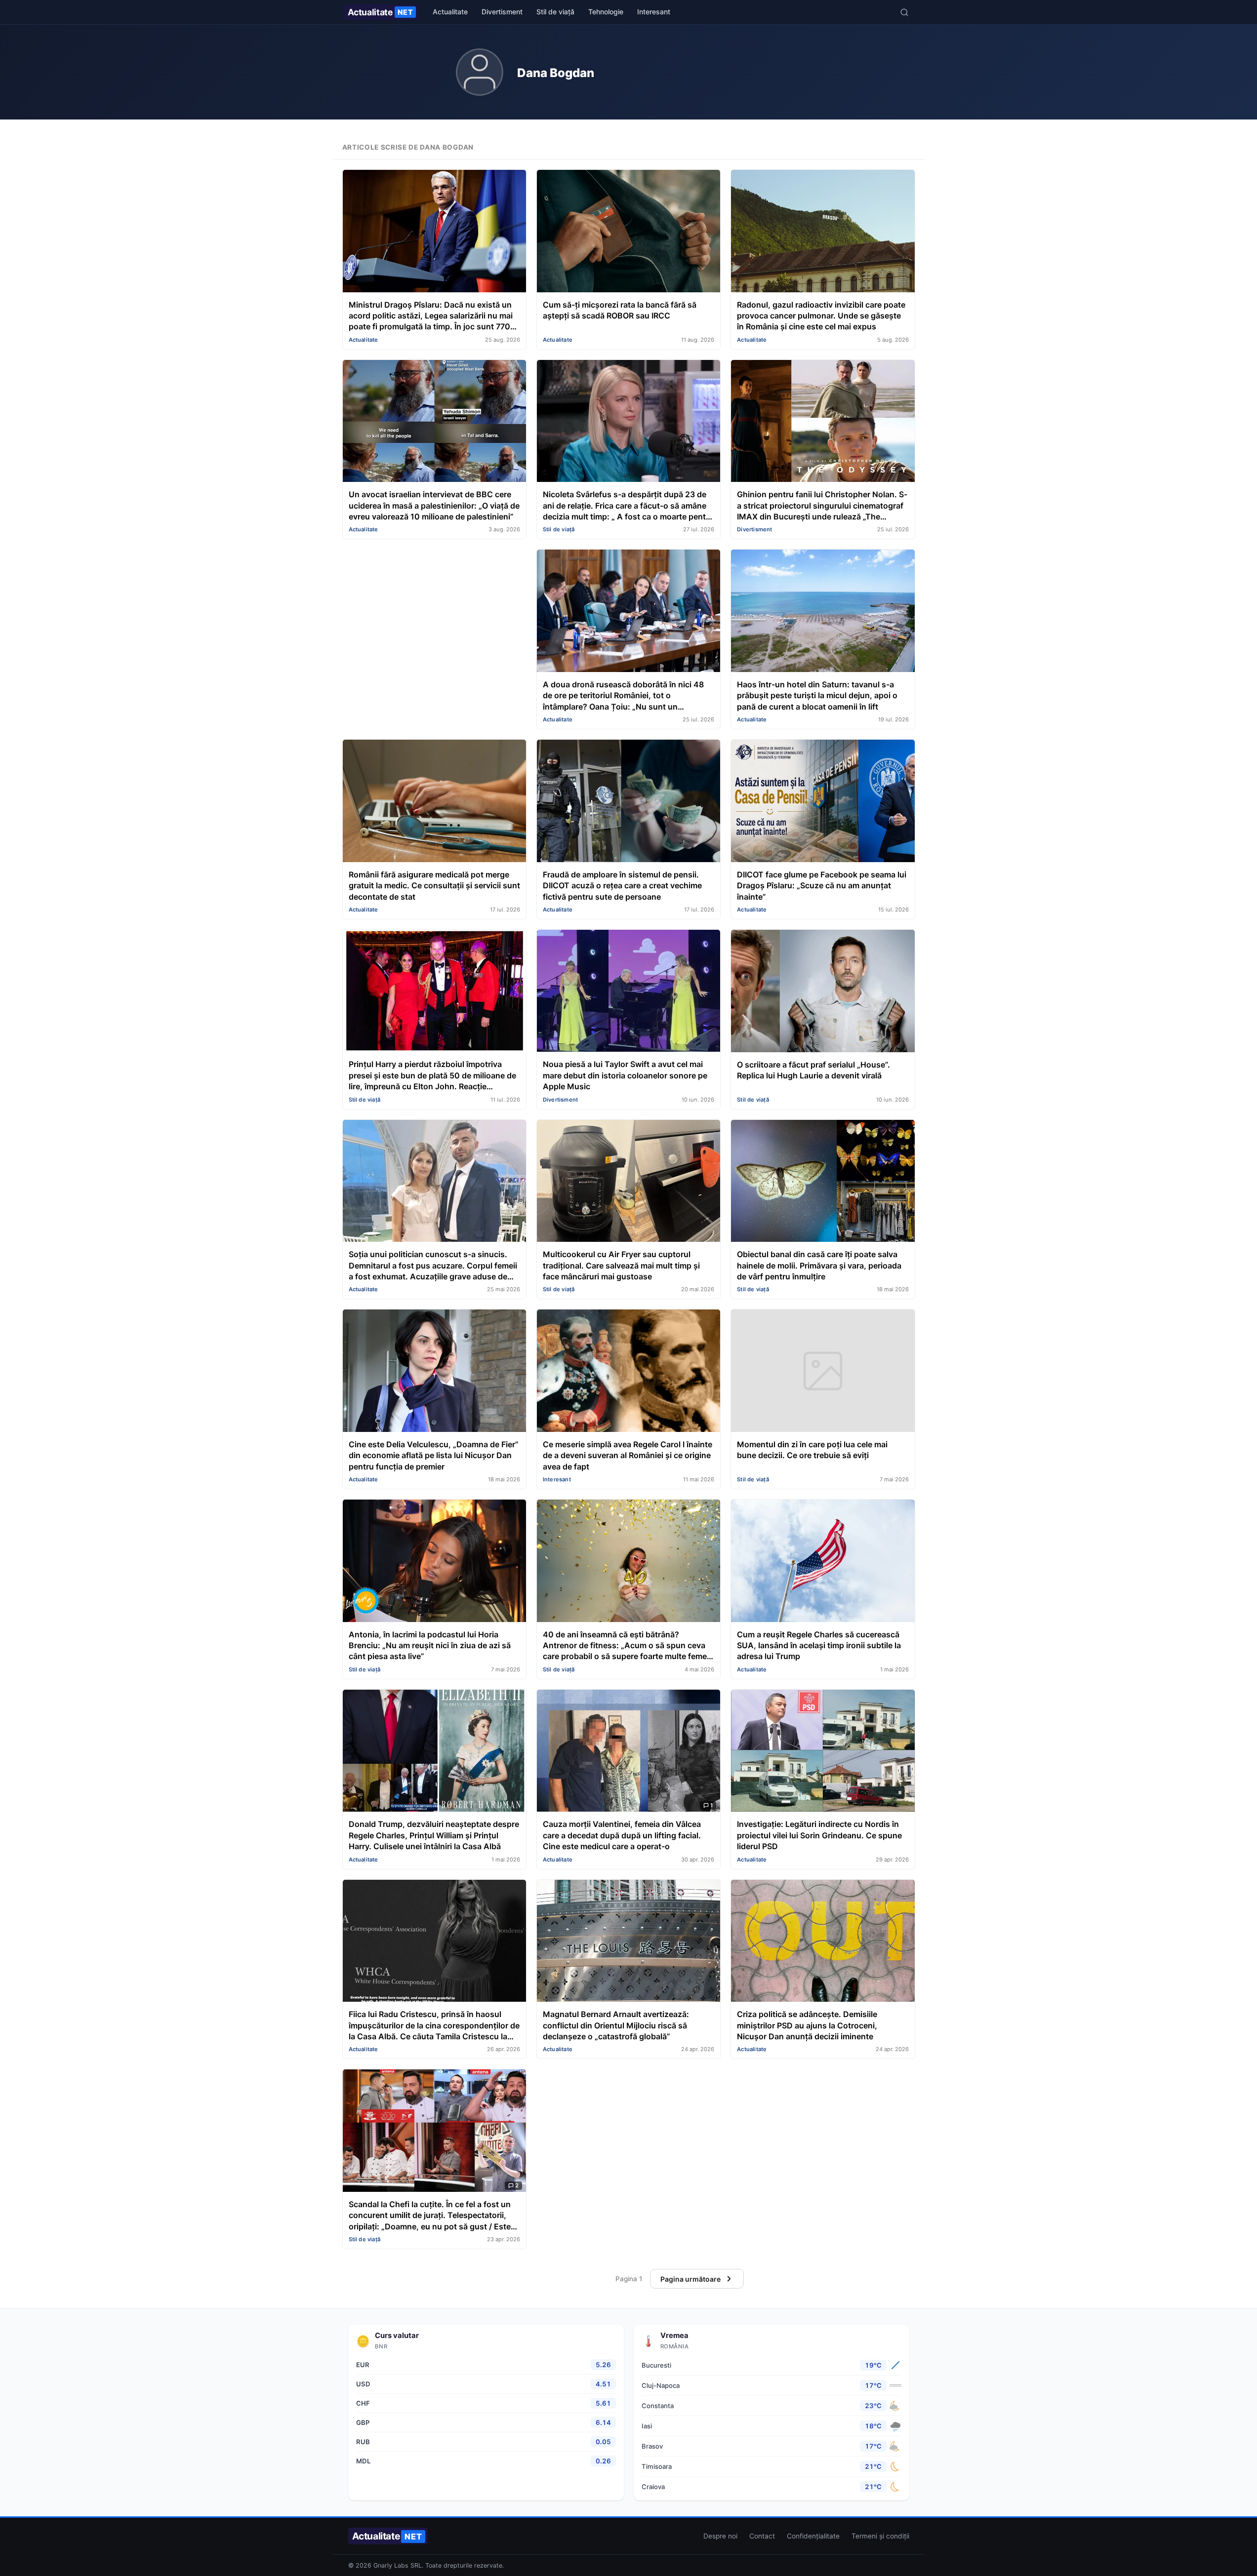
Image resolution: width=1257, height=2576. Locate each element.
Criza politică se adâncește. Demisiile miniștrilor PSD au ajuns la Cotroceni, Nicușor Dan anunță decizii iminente (807, 2025)
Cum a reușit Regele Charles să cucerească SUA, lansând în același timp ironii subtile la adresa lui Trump (819, 1645)
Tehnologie (606, 12)
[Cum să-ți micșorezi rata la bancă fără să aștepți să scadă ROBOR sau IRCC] (628, 232)
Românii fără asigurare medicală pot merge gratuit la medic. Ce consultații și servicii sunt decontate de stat (434, 886)
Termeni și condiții (880, 2536)
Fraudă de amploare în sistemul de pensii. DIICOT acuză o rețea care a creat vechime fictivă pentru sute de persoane (622, 886)
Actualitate (381, 12)
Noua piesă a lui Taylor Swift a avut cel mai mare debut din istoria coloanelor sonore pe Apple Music (625, 1075)
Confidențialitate (813, 2536)
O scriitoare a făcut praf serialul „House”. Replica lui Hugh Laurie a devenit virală (813, 1070)
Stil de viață (555, 12)
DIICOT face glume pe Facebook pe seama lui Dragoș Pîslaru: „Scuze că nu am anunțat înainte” (822, 886)
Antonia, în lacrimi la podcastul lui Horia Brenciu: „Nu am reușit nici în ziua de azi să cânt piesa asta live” (430, 1645)
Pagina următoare (690, 2279)
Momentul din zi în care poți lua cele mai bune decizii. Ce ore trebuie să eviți (812, 1450)
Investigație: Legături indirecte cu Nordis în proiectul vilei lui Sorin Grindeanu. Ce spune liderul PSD (819, 1835)
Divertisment (502, 12)
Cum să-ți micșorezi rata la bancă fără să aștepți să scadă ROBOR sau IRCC (620, 310)
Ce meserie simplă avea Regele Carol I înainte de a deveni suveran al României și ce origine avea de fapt (628, 1455)
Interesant (654, 12)
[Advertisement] (434, 618)
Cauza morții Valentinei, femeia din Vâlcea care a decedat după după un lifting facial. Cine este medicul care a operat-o (622, 1835)
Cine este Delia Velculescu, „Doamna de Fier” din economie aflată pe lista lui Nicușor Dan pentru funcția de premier (434, 1455)
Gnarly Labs (391, 2565)
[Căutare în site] (904, 12)
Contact (762, 2536)
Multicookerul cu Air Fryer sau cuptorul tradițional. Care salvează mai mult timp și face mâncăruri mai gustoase (621, 1265)
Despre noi (720, 2536)
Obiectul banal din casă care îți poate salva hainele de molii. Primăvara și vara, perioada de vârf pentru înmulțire (819, 1265)
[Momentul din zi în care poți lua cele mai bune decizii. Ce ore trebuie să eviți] (823, 1372)
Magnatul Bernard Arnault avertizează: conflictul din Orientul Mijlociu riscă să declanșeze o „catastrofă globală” (616, 2025)
